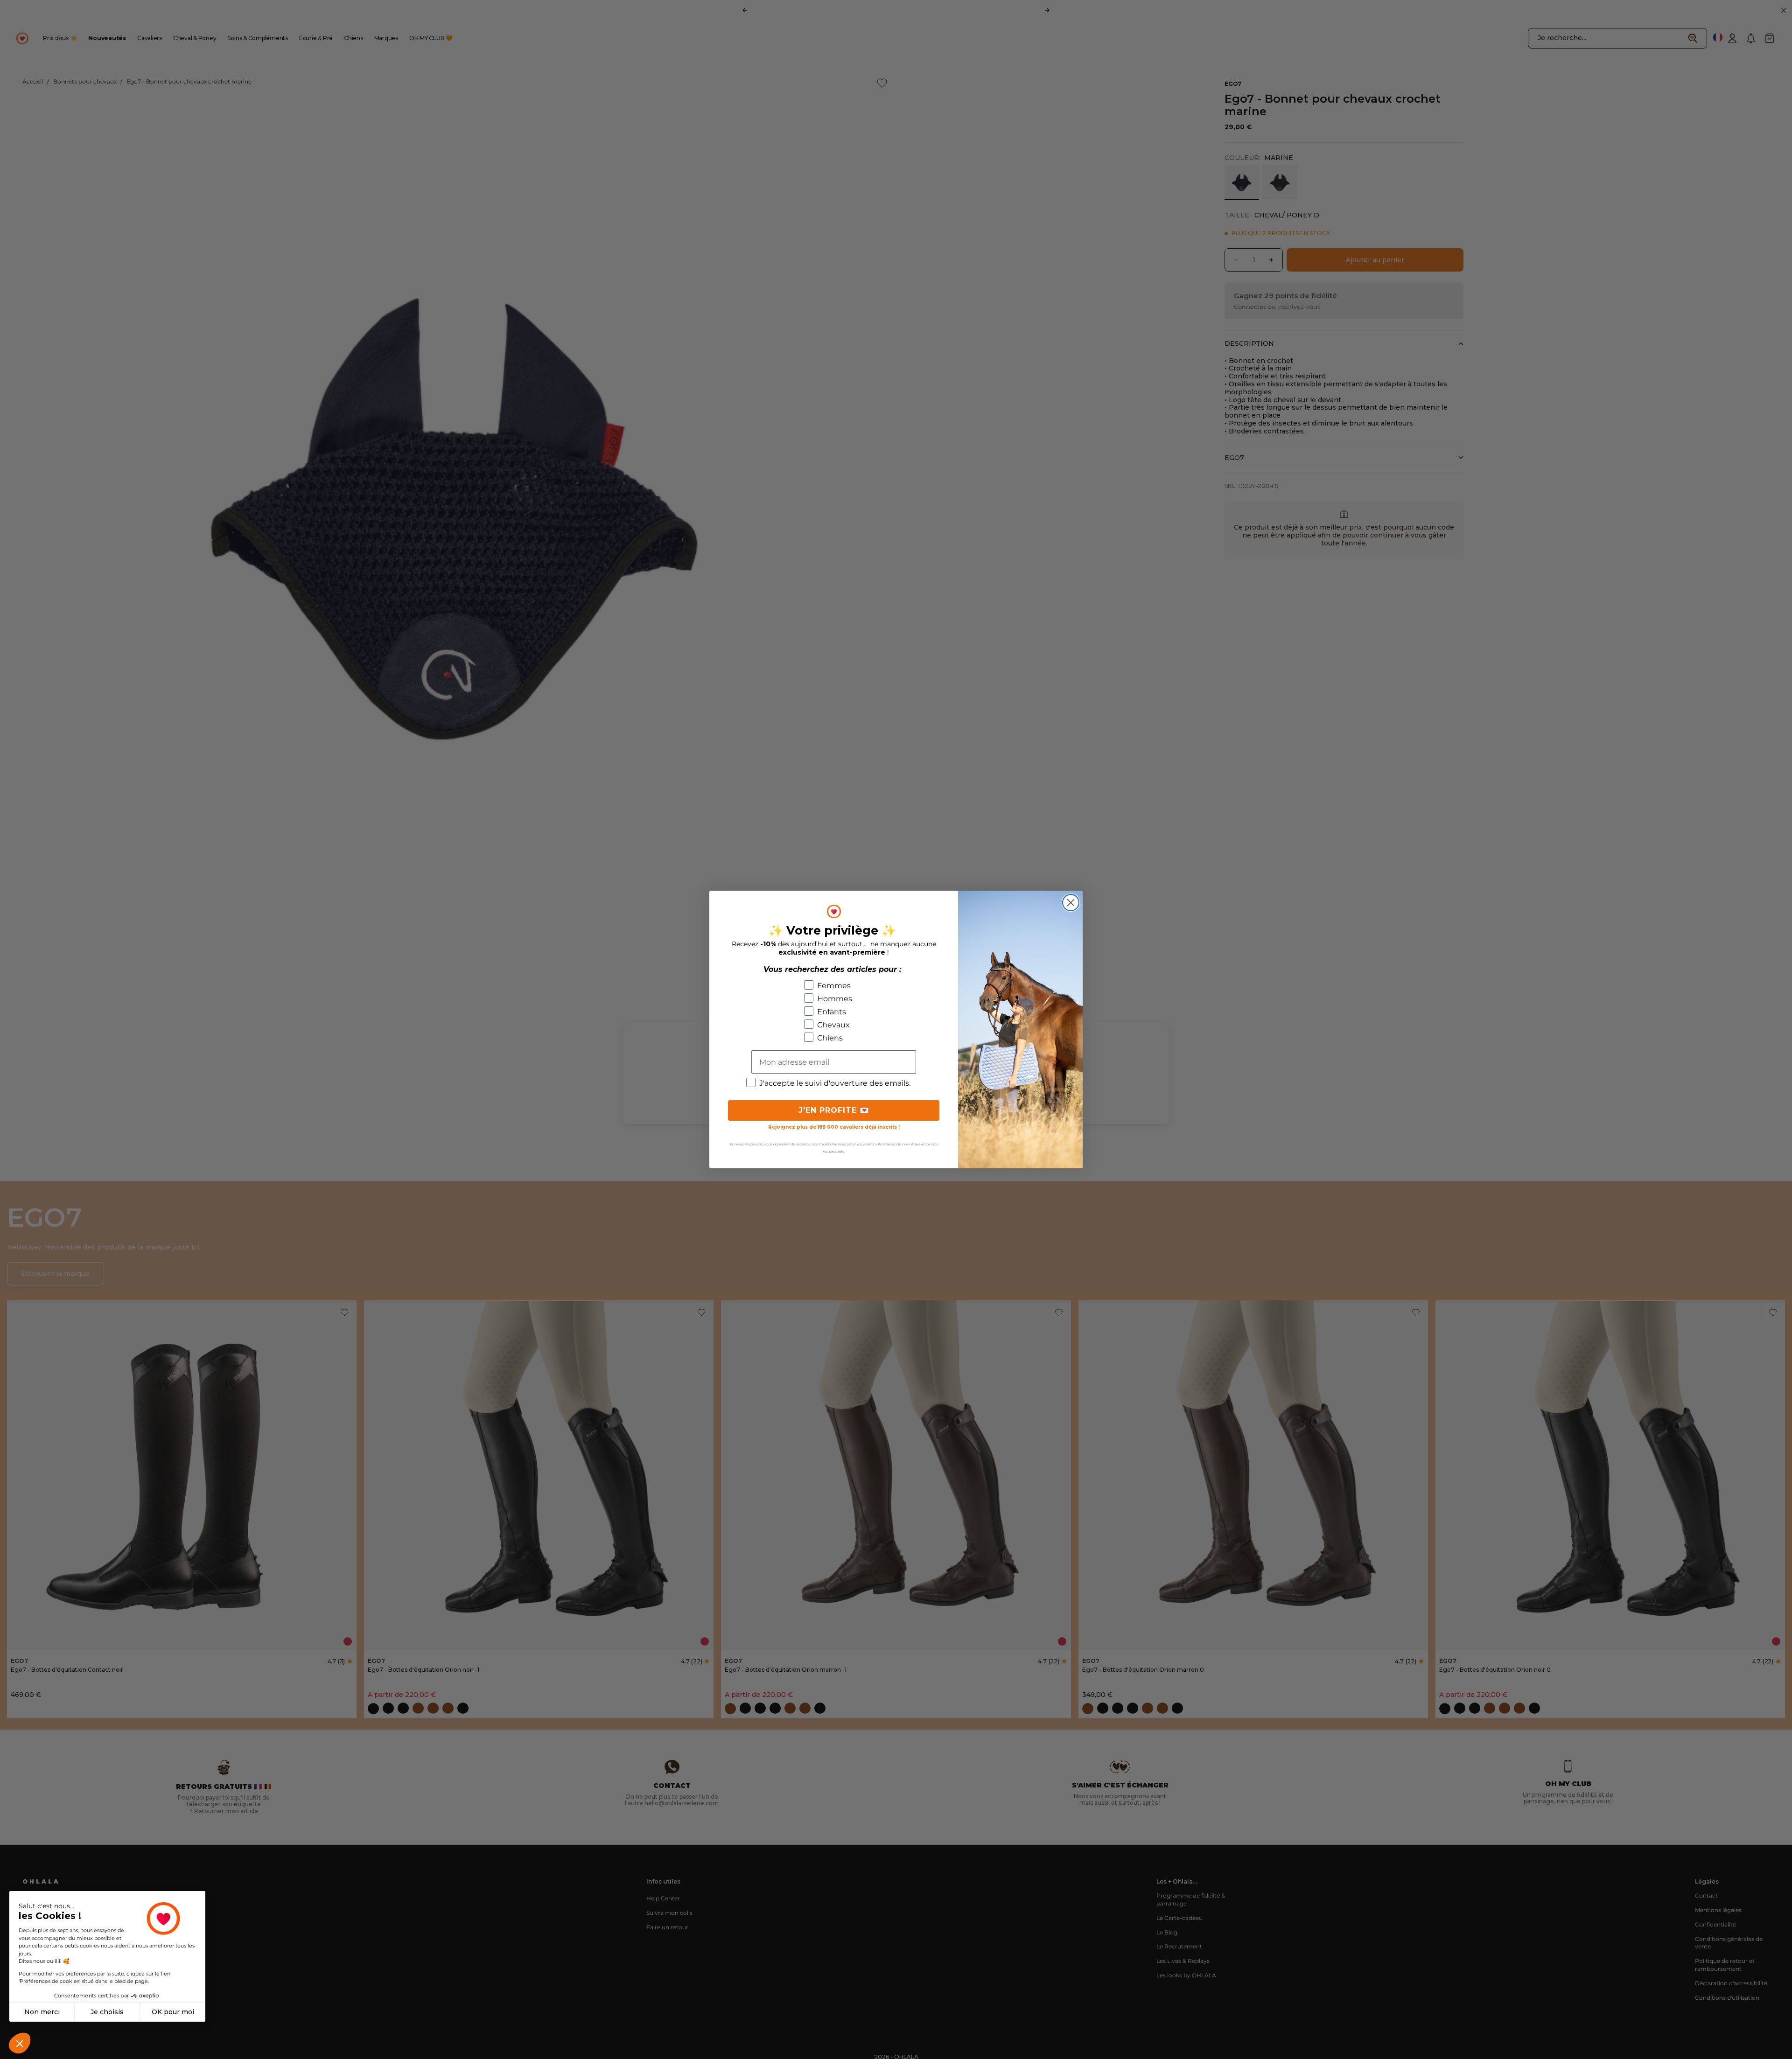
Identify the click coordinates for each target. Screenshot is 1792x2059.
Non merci (42, 2012)
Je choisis (107, 2012)
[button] (20, 2043)
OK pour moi (173, 2012)
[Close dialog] (1071, 903)
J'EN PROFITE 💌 (834, 1110)
